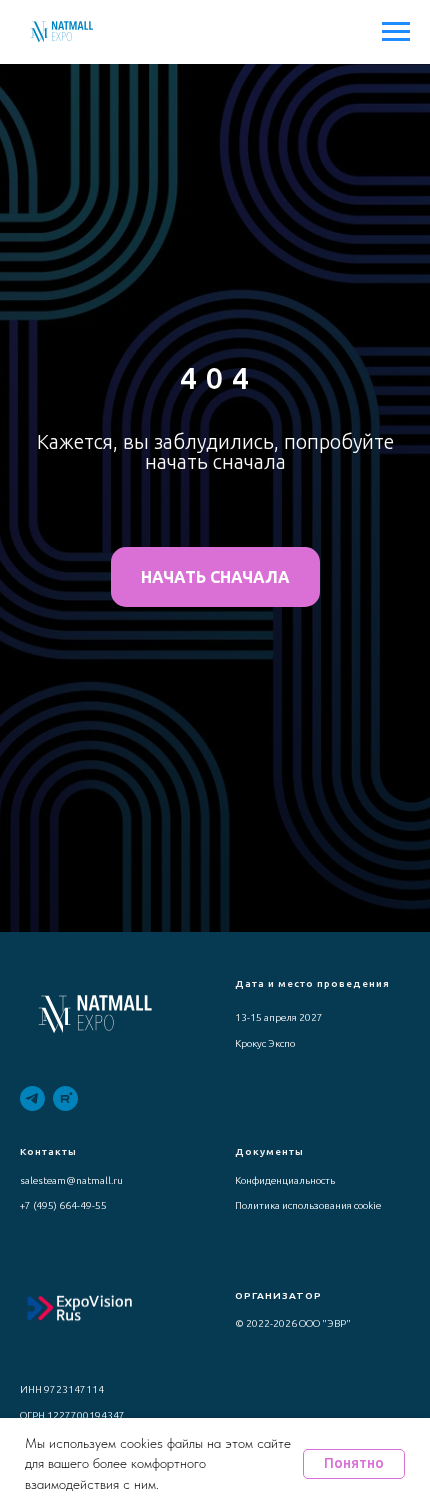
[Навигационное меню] (396, 32)
